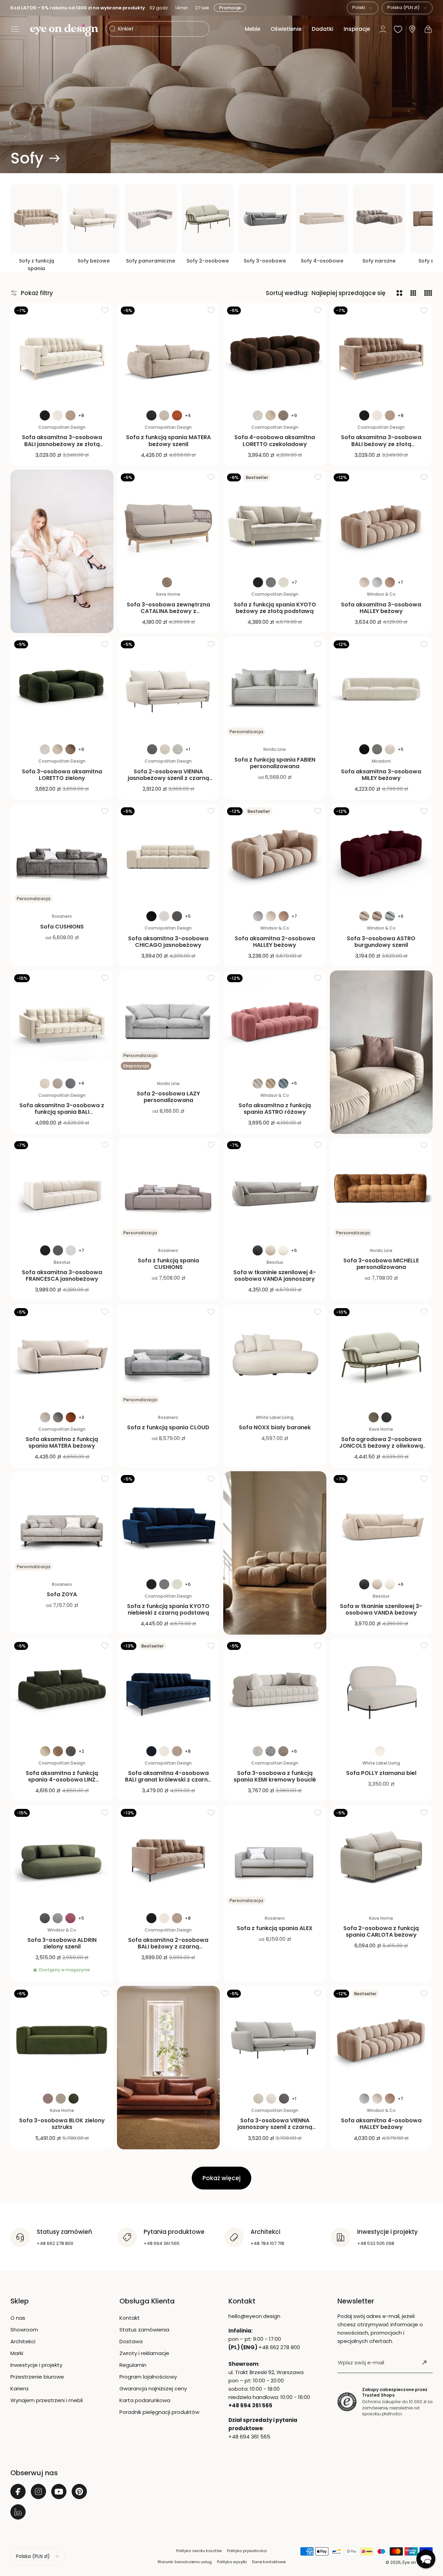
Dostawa (131, 2341)
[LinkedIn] (18, 2512)
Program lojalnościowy (148, 2377)
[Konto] (383, 29)
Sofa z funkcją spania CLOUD (168, 1427)
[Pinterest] (79, 2491)
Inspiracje (357, 29)
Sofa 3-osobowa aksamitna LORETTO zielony (62, 775)
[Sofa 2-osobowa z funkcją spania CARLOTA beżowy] (381, 1857)
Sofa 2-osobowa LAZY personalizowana (168, 1097)
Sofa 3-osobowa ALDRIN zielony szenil (62, 1943)
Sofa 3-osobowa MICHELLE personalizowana (381, 1264)
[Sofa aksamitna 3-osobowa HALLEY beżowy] (381, 521)
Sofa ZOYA (62, 1594)
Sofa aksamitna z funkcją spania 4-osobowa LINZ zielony (62, 1780)
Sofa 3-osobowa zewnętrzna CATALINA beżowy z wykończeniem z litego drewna (168, 611)
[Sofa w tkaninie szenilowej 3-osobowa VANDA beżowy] (381, 1523)
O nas (18, 2318)
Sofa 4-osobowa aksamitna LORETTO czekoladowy (275, 441)
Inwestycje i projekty (36, 2365)
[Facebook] (18, 2491)
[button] (15, 29)
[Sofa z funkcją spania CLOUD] (169, 1356)
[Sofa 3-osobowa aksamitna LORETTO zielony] (62, 688)
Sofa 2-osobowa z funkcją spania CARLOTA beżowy (381, 1931)
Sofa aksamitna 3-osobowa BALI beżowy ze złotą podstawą (381, 444)
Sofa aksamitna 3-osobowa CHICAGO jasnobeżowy (168, 942)
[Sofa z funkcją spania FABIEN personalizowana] (275, 688)
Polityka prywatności (247, 2551)
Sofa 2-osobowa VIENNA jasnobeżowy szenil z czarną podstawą (168, 778)
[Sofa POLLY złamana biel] (381, 1690)
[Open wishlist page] (398, 29)
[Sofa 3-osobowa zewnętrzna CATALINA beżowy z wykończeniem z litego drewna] (169, 521)
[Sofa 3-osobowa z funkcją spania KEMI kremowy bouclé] (275, 1690)
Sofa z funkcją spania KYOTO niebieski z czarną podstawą (168, 1609)
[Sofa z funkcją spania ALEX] (275, 1857)
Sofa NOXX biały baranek (275, 1427)
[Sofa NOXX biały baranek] (275, 1356)
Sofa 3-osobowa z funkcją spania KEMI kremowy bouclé (275, 1776)
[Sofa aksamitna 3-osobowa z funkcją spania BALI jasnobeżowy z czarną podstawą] (62, 1022)
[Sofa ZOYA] (62, 1523)
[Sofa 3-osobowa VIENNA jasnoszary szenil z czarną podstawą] (275, 2037)
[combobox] (363, 8)
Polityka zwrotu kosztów (199, 2551)
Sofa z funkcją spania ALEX (275, 1928)
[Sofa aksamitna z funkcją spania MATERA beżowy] (62, 1356)
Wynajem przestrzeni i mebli (47, 2400)
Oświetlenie (286, 29)
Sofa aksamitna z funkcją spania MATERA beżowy (62, 1442)
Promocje (229, 8)
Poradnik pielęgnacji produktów (159, 2412)
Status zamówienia (144, 2330)
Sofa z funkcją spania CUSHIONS (168, 1264)
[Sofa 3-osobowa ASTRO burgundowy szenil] (381, 855)
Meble (252, 29)
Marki (17, 2353)
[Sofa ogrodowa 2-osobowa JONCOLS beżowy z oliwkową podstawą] (381, 1356)
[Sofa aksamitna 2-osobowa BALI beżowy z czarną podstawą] (169, 1857)
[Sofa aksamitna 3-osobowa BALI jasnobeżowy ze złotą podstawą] (62, 354)
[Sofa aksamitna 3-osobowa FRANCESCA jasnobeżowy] (62, 1189)
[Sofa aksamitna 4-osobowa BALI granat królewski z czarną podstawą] (169, 1690)
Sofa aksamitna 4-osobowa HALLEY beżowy (381, 2124)
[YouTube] (59, 2491)
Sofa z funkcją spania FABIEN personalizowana (275, 763)
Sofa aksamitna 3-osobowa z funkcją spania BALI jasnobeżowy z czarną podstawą (62, 1115)
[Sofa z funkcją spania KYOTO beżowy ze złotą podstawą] (275, 521)
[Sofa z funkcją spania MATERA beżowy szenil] (169, 354)
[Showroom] (412, 29)
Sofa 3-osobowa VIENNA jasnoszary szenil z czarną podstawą (275, 2127)
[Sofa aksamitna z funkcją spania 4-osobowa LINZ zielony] (62, 1690)
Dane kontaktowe (269, 2562)
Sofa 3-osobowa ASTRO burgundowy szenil (381, 942)
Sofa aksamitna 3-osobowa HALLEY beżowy (381, 608)
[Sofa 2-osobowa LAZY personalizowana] (169, 1022)
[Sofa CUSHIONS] (62, 855)
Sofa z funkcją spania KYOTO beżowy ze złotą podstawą (275, 608)
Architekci (23, 2341)
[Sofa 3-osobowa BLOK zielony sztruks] (62, 2037)
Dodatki (323, 29)
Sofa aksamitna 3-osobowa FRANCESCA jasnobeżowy (62, 1276)
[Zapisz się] (424, 2363)
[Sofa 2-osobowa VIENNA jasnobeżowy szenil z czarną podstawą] (169, 688)
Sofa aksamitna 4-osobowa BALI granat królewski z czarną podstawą (168, 1780)
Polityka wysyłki (232, 2562)
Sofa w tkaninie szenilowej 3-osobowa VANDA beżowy (381, 1609)
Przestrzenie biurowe (37, 2377)
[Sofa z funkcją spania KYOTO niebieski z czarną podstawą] (169, 1523)
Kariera (19, 2388)
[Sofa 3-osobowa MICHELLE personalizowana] (381, 1189)
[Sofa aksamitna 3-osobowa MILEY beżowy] (381, 688)
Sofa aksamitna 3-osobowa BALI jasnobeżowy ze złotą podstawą (62, 444)
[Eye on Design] (64, 30)
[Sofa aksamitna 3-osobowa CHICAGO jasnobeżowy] (169, 855)
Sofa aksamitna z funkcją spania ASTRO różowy (275, 1109)
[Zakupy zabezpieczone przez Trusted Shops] (347, 2402)
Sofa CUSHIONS (62, 927)
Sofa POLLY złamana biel (381, 1773)
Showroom (24, 2330)
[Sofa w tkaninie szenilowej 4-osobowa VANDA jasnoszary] (275, 1189)
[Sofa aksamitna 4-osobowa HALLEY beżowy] (381, 2037)
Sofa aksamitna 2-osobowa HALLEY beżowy (275, 942)
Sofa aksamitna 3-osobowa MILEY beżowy (381, 775)
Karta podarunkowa (145, 2400)
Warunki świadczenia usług (185, 2562)
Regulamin (133, 2365)
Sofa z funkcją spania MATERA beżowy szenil (168, 441)
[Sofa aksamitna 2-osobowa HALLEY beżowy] (275, 855)
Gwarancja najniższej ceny (153, 2388)
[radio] (45, 415)
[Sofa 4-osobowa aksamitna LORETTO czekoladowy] (275, 354)
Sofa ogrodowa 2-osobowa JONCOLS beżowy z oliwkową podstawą (381, 1446)
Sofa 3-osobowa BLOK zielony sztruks (62, 2124)
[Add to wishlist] (105, 310)
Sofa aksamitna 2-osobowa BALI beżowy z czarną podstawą (168, 1947)
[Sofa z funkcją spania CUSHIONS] (169, 1189)
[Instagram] (38, 2491)
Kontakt (130, 2318)
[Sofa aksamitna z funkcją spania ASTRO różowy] (275, 1022)
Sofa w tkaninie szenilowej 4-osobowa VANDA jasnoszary (275, 1276)
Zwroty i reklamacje (144, 2353)
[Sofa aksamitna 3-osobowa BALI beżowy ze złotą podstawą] (381, 354)
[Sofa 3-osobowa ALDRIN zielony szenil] (62, 1857)
